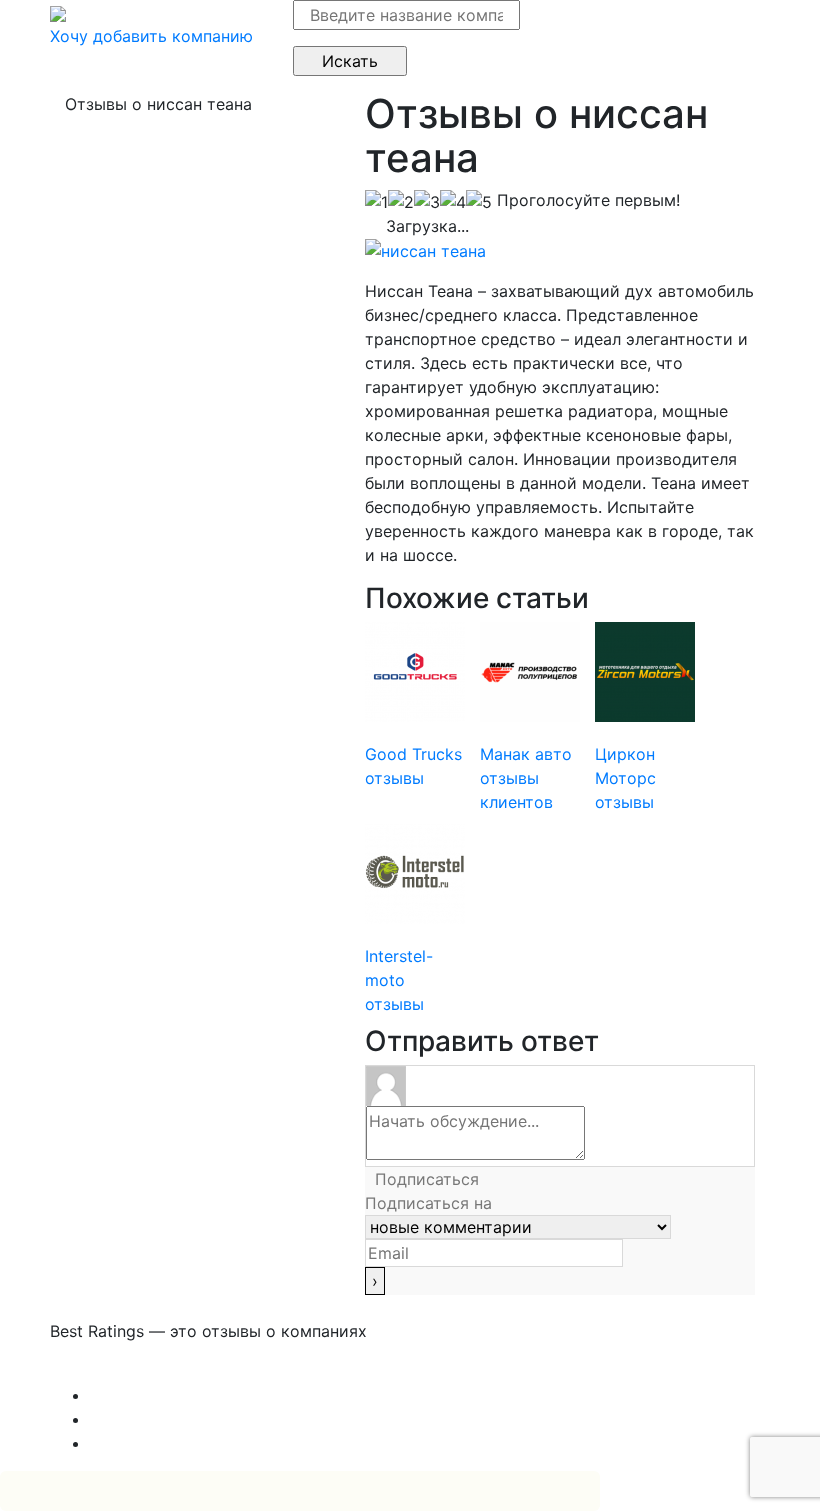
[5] (479, 202)
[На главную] (58, 12)
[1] (376, 202)
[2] (401, 202)
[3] (427, 202)
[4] (453, 202)
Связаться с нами (120, 1371)
